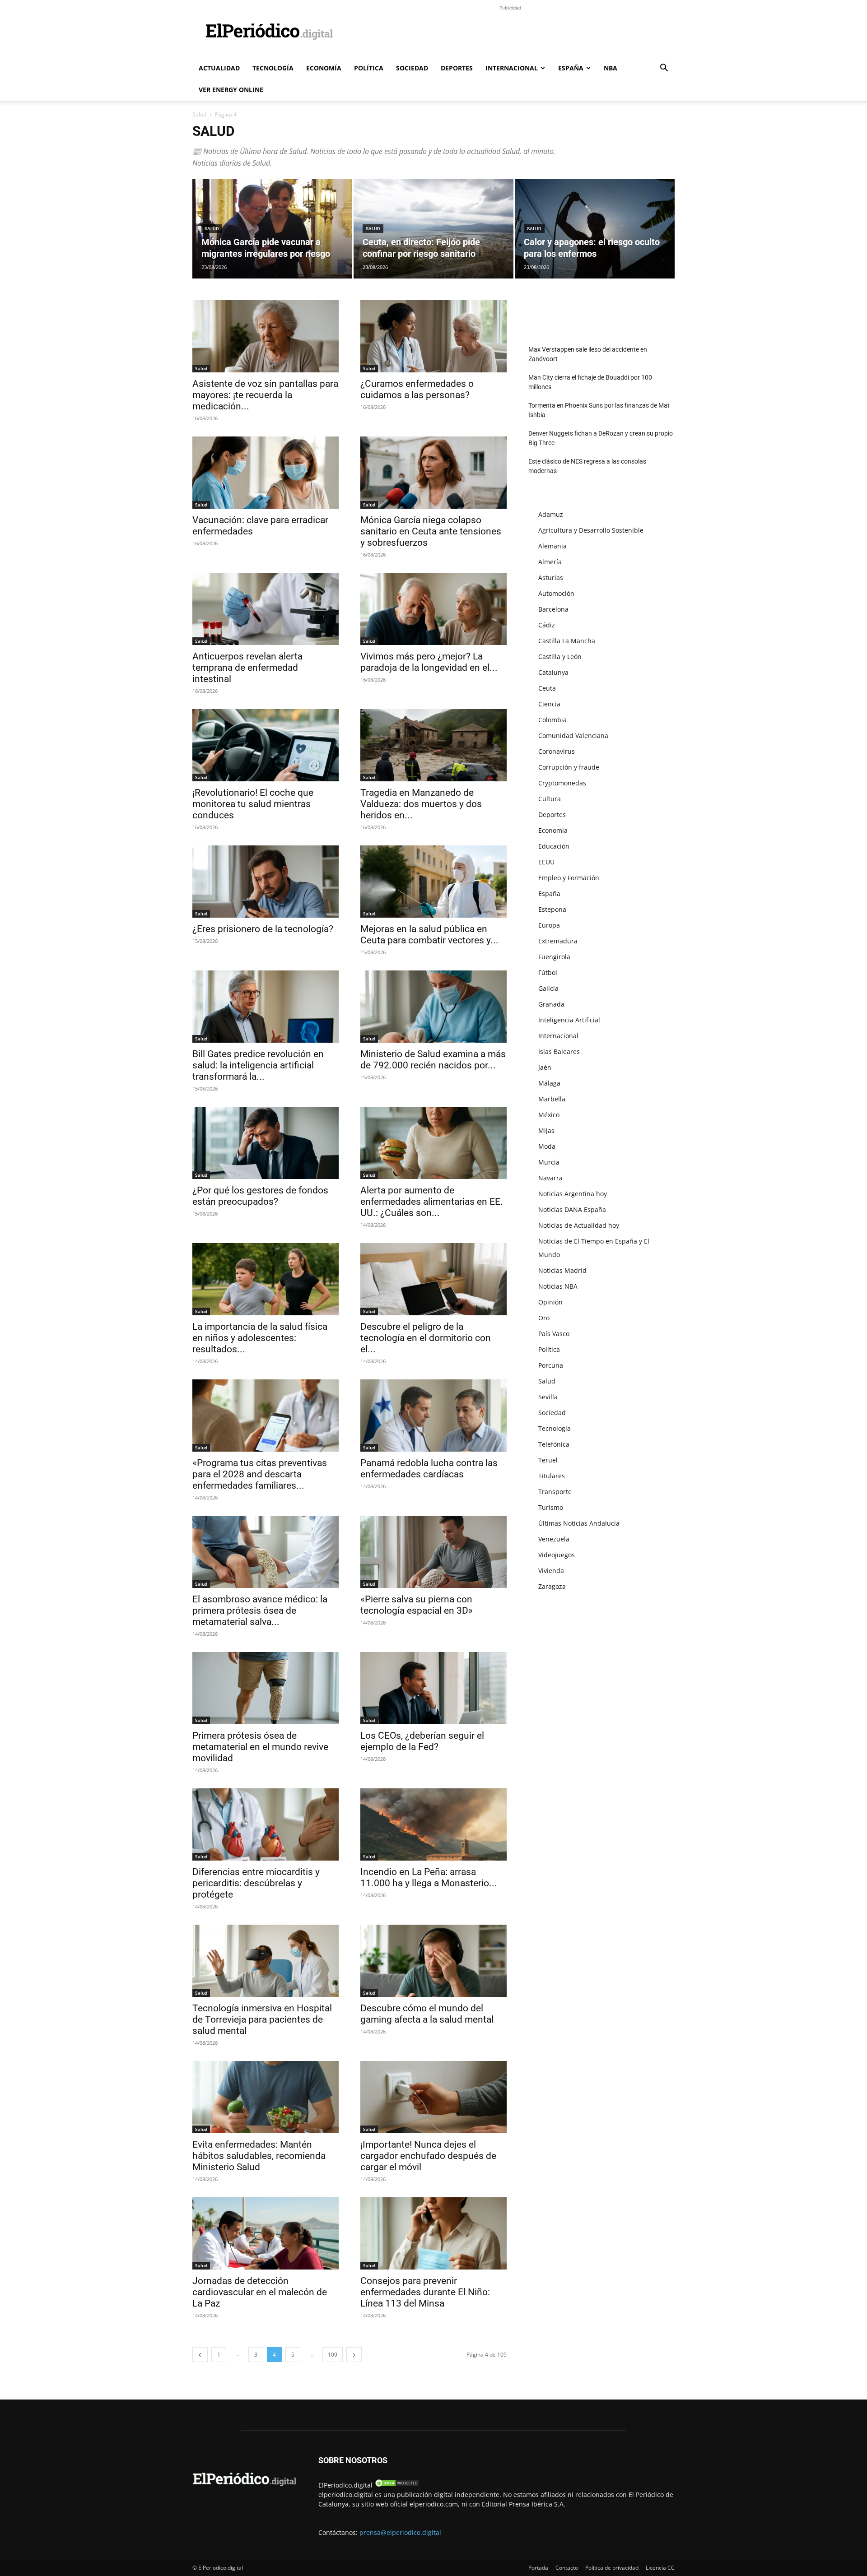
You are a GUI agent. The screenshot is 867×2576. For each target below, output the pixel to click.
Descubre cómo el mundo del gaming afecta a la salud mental (427, 2014)
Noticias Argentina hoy (573, 1194)
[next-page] (354, 2355)
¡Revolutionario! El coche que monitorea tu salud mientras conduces (253, 804)
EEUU (546, 862)
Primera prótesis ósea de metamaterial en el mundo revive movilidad (260, 1747)
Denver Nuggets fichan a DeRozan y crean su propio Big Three (601, 438)
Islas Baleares (559, 1051)
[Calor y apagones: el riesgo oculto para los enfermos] (595, 229)
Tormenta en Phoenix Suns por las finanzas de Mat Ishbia (599, 410)
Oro (544, 1318)
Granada (551, 1004)
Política (369, 68)
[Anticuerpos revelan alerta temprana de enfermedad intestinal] (266, 609)
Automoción (556, 593)
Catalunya (553, 672)
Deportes (457, 68)
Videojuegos (557, 1555)
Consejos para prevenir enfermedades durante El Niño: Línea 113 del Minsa (425, 2292)
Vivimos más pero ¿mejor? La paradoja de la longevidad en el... (429, 662)
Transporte (555, 1492)
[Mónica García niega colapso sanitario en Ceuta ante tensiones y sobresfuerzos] (433, 473)
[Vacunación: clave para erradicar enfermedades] (266, 473)
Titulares (552, 1476)
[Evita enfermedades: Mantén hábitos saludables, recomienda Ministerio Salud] (266, 2097)
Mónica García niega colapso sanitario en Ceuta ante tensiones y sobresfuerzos (431, 531)
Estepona (552, 909)
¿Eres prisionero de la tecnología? (263, 929)
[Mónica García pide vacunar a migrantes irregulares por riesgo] (272, 229)
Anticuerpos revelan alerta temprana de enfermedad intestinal (247, 668)
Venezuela (554, 1539)
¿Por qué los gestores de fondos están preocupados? (260, 1196)
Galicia (548, 988)
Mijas (546, 1130)
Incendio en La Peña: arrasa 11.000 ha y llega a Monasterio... (429, 1877)
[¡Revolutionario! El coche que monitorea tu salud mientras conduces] (266, 745)
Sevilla (548, 1397)
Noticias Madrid (562, 1270)
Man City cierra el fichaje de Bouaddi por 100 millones (590, 382)
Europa (549, 925)
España (571, 68)
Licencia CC (660, 2568)
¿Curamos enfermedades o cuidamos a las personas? (417, 389)
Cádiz (547, 625)
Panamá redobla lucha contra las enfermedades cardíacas (429, 1469)
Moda (547, 1146)
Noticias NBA (558, 1286)
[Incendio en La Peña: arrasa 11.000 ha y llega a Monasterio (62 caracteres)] (433, 1824)
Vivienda (551, 1571)
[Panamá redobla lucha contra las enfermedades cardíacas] (433, 1416)
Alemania (552, 546)
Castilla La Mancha (567, 641)
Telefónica (554, 1444)
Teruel (548, 1460)
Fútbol (548, 972)
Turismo (551, 1507)
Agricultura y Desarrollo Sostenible (591, 530)
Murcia (549, 1162)
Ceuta (547, 688)
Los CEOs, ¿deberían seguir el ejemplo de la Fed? (422, 1741)
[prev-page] (200, 2355)
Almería (550, 562)
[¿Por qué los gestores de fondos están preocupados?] (266, 1143)
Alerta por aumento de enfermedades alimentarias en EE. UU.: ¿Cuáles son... (432, 1202)
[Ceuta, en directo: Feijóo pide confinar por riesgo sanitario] (433, 229)
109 (333, 2355)
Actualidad (219, 68)
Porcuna (551, 1365)
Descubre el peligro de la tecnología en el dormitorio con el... (426, 1338)
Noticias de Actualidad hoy (579, 1225)
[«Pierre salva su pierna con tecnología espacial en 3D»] (433, 1552)
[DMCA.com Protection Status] (397, 2485)
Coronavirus (557, 751)
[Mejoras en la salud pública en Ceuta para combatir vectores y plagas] (433, 882)
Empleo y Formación (569, 878)
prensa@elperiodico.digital (400, 2532)
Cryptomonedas (562, 783)
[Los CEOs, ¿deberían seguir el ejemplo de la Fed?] (433, 1688)
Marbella (552, 1099)
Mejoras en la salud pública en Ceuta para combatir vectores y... (429, 935)
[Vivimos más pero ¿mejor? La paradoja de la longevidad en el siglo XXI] (433, 609)
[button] (664, 69)
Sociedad (412, 68)
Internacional (512, 68)
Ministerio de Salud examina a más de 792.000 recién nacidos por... (433, 1060)
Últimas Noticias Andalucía (579, 1523)
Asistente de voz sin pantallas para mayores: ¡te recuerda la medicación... (265, 395)
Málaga (549, 1083)
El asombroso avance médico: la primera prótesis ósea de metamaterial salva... (260, 1611)
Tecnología (273, 68)
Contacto (567, 2568)
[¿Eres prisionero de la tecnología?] (266, 882)
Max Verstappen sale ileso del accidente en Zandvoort (588, 354)
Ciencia (549, 704)
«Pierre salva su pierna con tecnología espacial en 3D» (417, 1605)
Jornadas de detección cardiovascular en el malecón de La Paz (260, 2292)
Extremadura (558, 941)
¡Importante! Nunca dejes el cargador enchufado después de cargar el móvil (428, 2156)
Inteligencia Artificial (569, 1020)
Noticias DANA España (572, 1209)
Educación (554, 846)
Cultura (550, 799)
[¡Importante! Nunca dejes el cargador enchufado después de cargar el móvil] (433, 2097)
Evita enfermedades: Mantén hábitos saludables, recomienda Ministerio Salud (259, 2156)
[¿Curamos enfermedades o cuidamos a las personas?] (433, 336)
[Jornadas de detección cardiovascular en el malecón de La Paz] (266, 2233)
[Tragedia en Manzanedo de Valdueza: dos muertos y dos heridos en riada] (433, 745)
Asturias (551, 578)
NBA (611, 68)
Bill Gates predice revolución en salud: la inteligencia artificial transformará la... (258, 1065)
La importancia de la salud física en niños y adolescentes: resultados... (260, 1338)
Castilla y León (560, 657)
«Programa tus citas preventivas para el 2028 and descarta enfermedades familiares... (260, 1474)
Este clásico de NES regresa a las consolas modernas (587, 466)
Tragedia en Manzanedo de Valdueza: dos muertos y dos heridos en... (421, 804)
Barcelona (553, 609)
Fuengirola (554, 957)
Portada (538, 2568)
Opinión (550, 1302)
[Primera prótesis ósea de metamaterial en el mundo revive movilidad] (266, 1688)
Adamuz (551, 514)
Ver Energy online (231, 90)
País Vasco (554, 1334)
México (549, 1115)
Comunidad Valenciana (573, 736)
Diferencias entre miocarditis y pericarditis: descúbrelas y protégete (256, 1883)
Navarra (550, 1178)
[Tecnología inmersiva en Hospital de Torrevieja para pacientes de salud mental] (266, 1961)
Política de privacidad (612, 2568)
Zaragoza (552, 1586)
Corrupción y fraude (569, 767)
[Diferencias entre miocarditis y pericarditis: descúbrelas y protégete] (266, 1824)
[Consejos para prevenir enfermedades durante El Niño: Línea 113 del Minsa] (433, 2233)
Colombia (552, 720)
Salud (199, 114)
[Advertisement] (510, 33)
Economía (324, 68)
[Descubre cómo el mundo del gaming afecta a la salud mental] (433, 1961)
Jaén (545, 1067)
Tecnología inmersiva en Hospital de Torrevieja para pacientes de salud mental (262, 2019)
